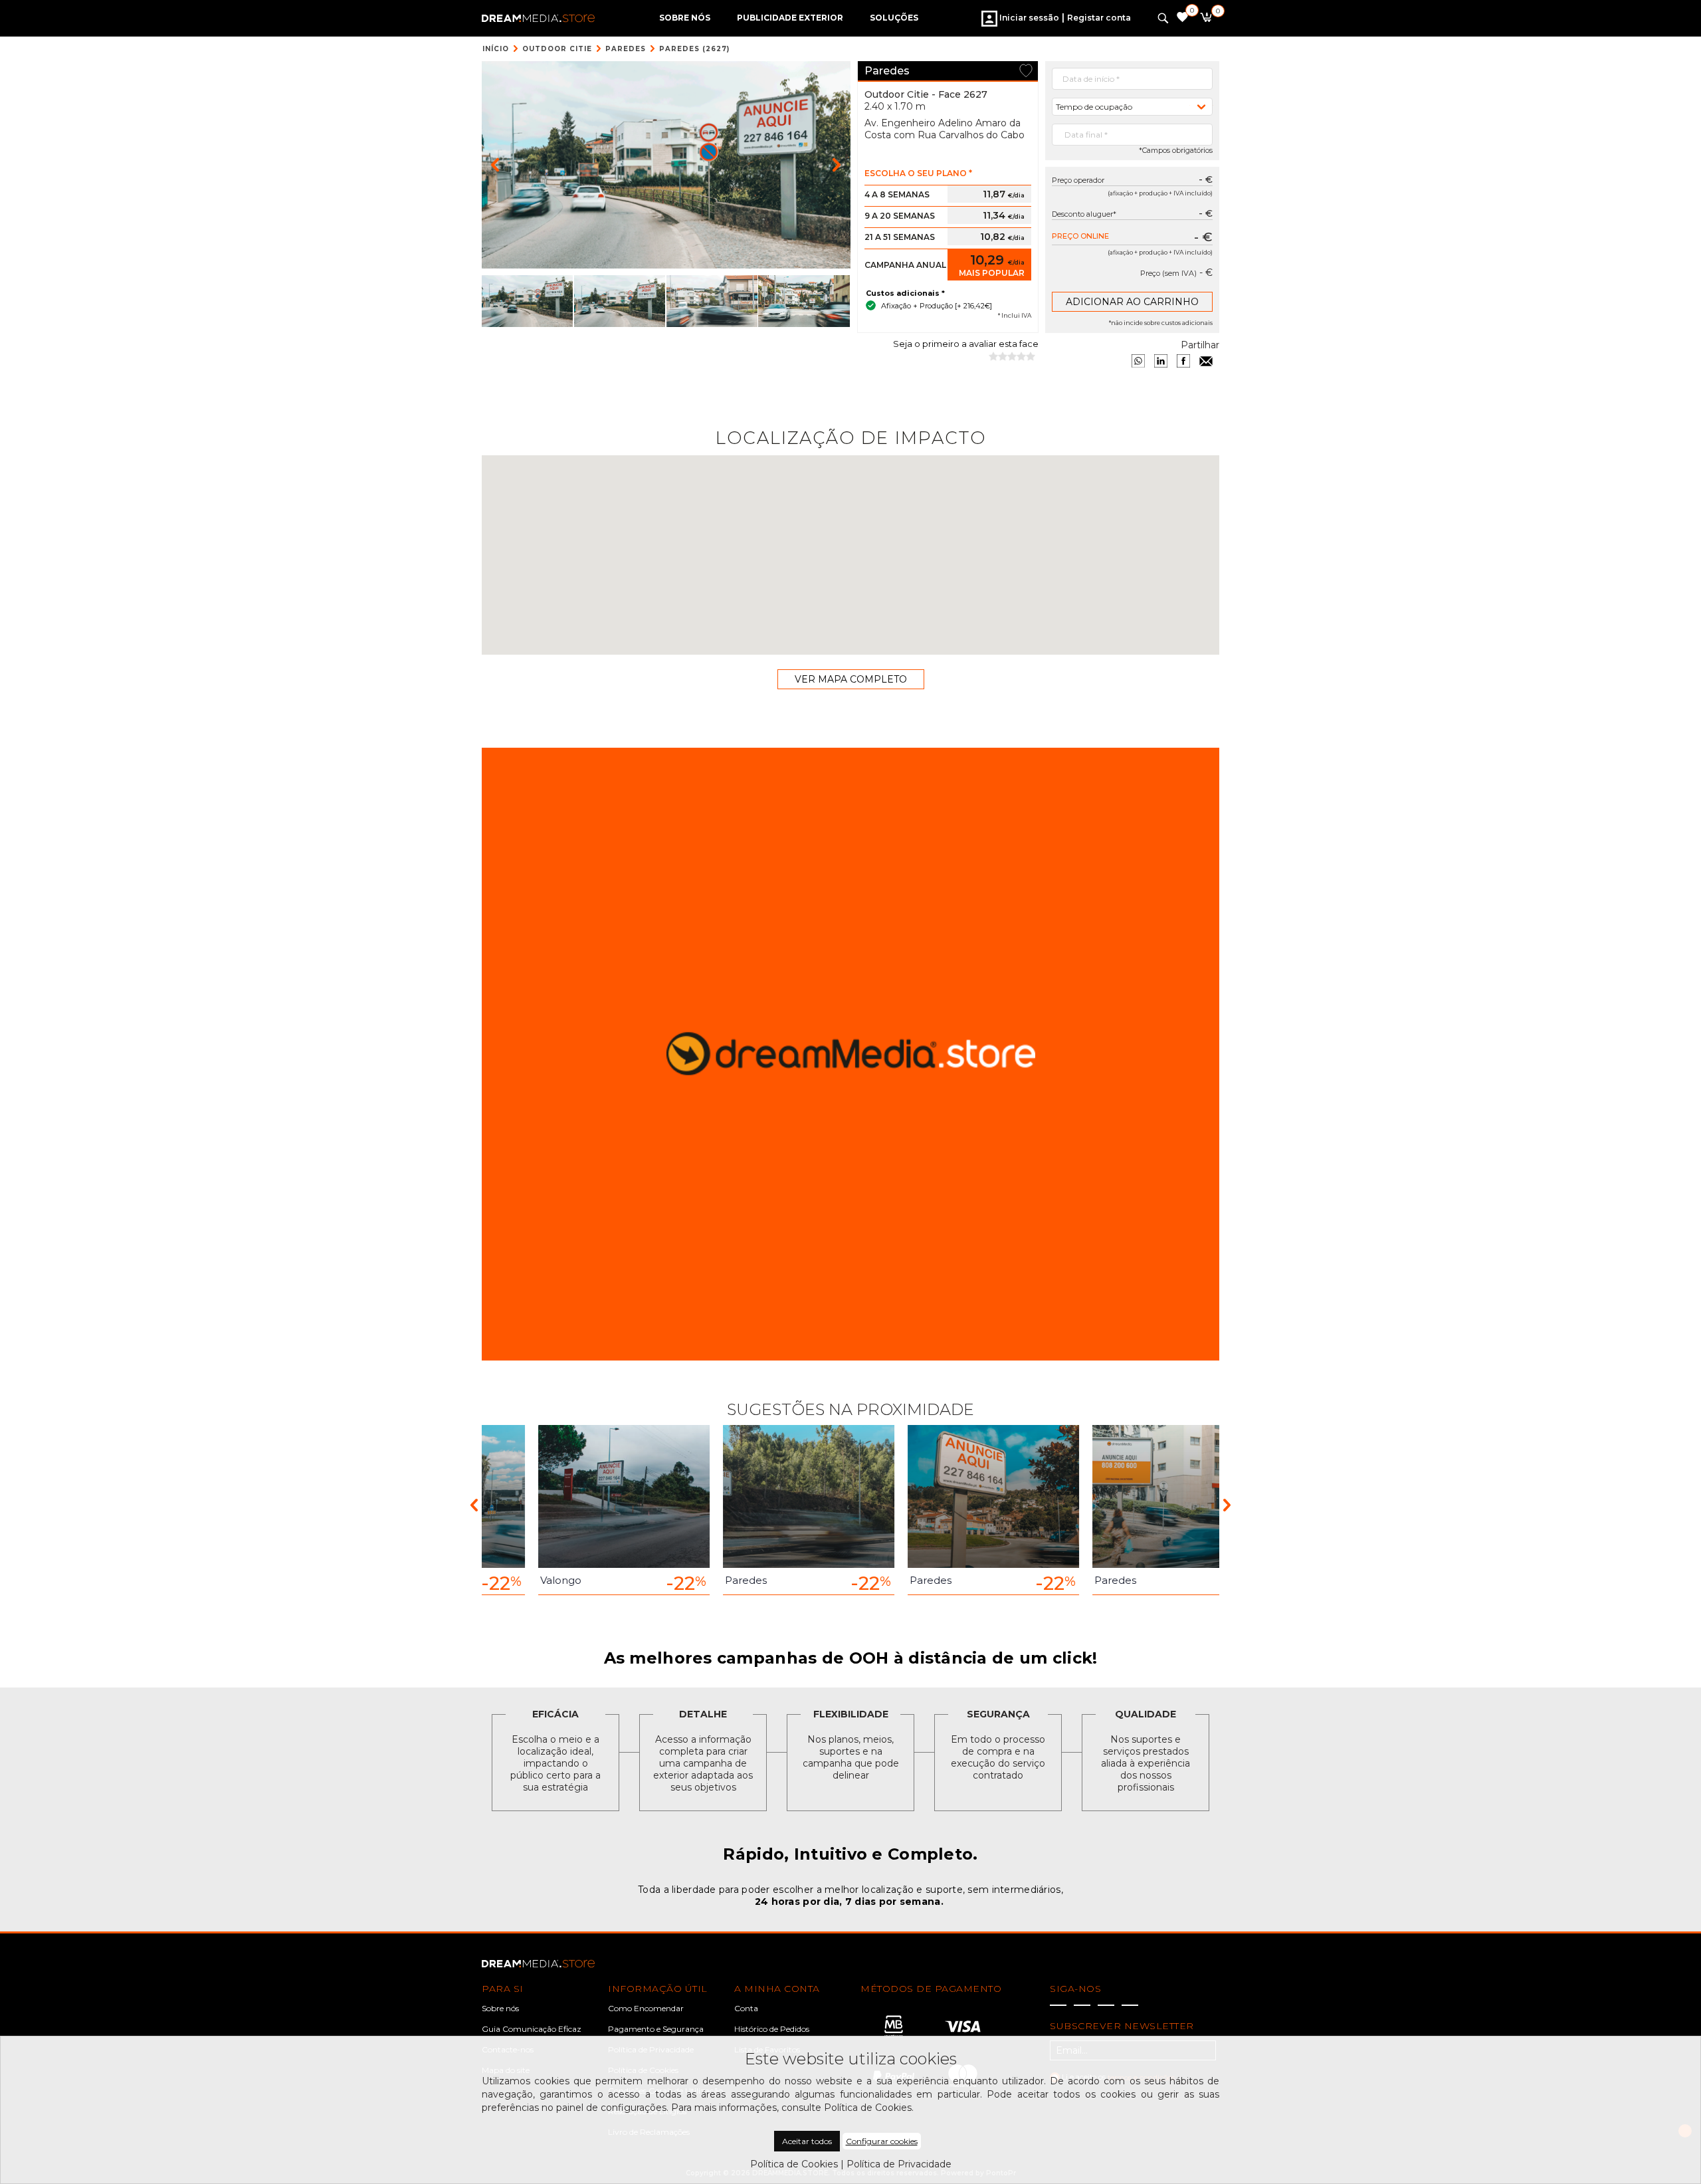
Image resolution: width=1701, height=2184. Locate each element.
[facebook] (1183, 361)
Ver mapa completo (851, 679)
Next (1227, 1504)
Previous (474, 1504)
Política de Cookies (794, 2164)
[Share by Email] (1206, 361)
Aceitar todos (807, 2141)
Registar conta (1099, 18)
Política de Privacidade (899, 2164)
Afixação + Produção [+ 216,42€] (937, 306)
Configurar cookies (882, 2141)
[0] (1206, 19)
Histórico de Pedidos (772, 2029)
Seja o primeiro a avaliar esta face (966, 344)
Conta (746, 2008)
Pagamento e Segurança (656, 2029)
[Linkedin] (1161, 361)
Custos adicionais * (905, 293)
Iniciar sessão (1028, 18)
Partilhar (1200, 345)
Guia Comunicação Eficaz (532, 2029)
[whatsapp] (1138, 361)
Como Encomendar (646, 2008)
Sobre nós (500, 2008)
